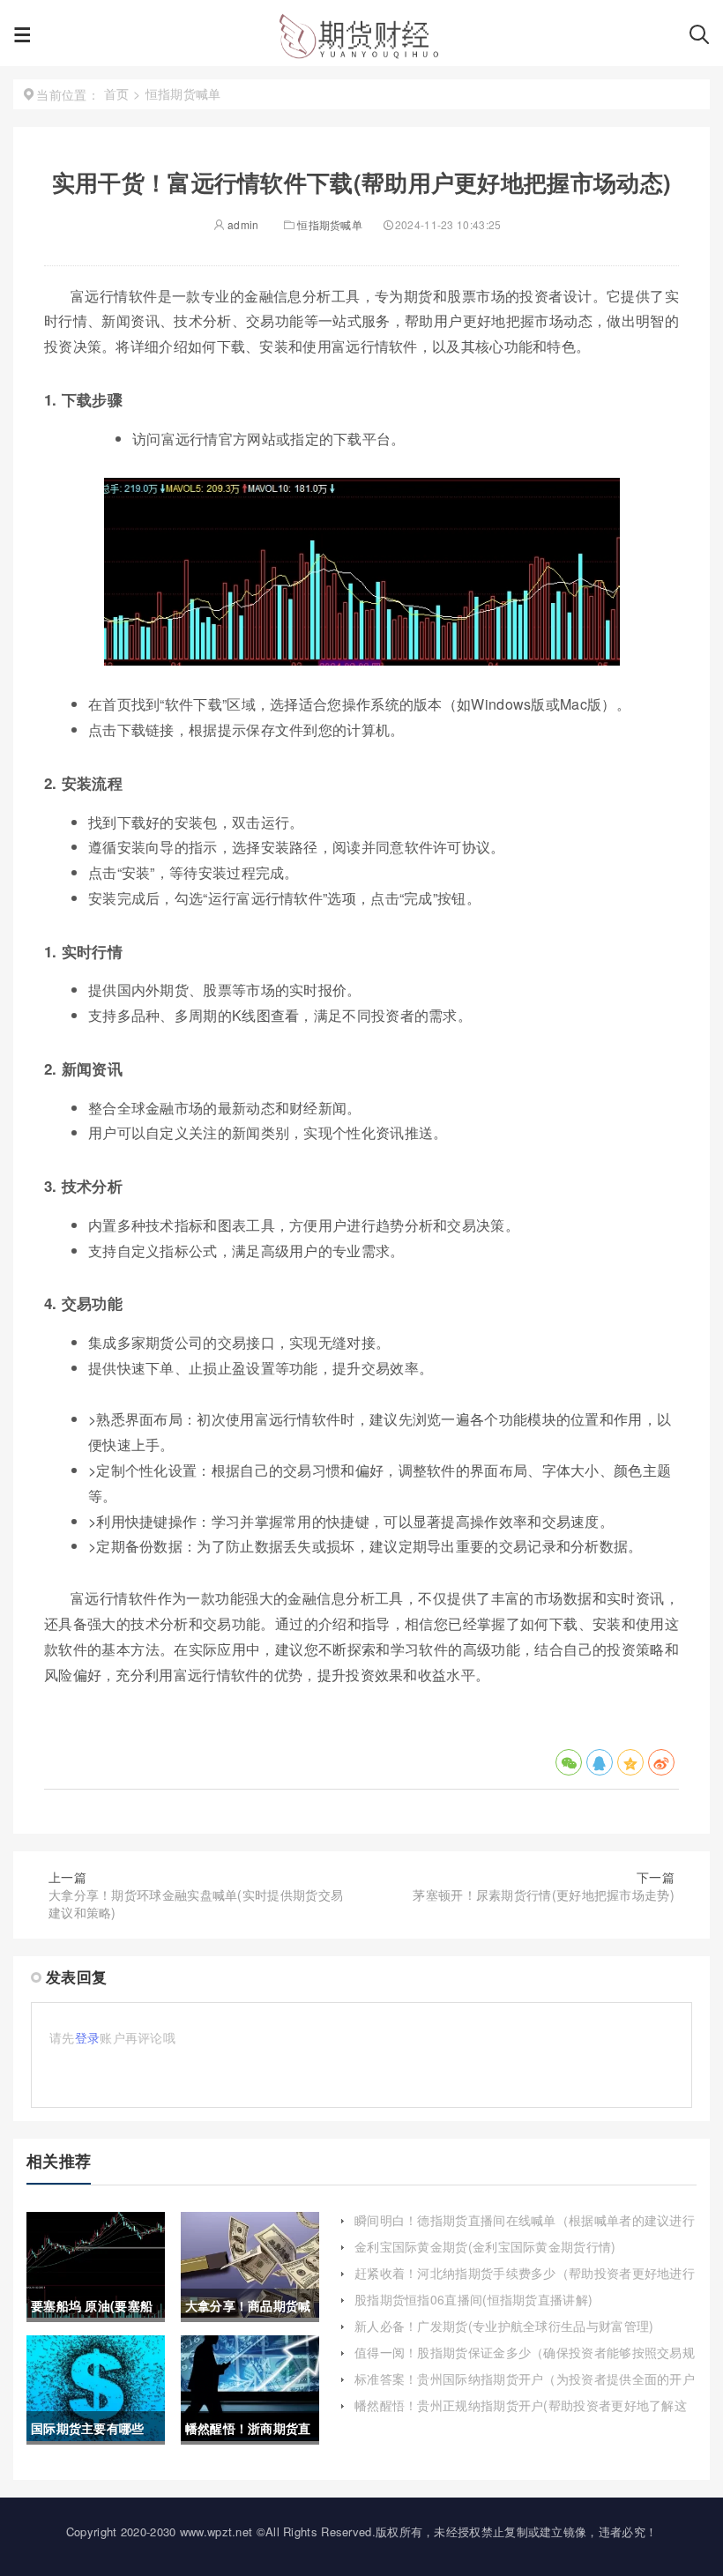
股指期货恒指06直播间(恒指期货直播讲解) (473, 2299)
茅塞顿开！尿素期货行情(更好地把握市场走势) (544, 1895)
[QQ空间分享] (630, 1762)
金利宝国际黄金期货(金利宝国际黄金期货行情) (485, 2246)
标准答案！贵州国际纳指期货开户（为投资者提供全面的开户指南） (525, 2387)
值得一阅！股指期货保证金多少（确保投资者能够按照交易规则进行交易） (525, 2361)
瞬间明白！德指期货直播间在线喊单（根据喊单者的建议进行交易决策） (525, 2229)
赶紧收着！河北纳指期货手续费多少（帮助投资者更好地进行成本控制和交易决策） (525, 2282)
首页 (117, 93)
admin (242, 224)
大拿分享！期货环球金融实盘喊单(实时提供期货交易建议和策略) (196, 1903)
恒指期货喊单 (330, 224)
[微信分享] (569, 1762)
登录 (88, 2037)
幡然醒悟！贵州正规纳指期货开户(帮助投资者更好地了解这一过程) (521, 2414)
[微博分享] (661, 1762)
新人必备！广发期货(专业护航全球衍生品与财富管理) (504, 2326)
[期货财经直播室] (360, 40)
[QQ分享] (600, 1762)
